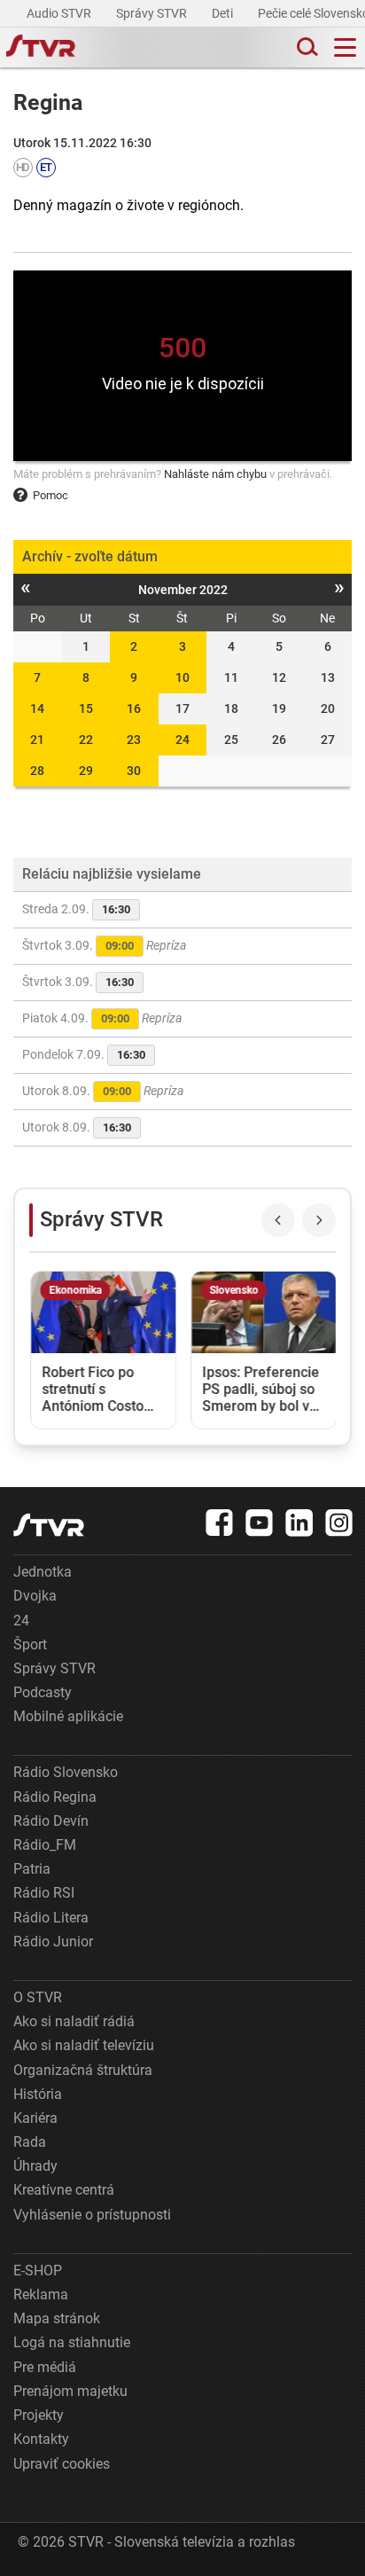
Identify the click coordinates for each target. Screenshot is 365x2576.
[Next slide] (319, 1220)
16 (134, 709)
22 (86, 740)
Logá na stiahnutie (72, 2342)
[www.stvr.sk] (49, 1525)
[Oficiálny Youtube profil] (260, 1523)
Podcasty (43, 1692)
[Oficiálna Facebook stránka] (220, 1523)
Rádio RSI (44, 1893)
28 (37, 771)
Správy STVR (153, 13)
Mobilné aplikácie (68, 1716)
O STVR (38, 1997)
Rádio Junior (53, 1942)
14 (37, 709)
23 (134, 740)
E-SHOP (38, 2271)
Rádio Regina (55, 1797)
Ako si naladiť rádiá (74, 2021)
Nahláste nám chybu (215, 474)
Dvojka (35, 1596)
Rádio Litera (51, 1918)
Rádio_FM (45, 1845)
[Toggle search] (306, 47)
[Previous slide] (278, 1220)
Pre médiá (45, 2367)
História (38, 2094)
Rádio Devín (51, 1821)
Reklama (41, 2294)
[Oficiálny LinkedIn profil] (299, 1523)
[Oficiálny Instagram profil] (339, 1523)
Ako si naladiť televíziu (84, 2045)
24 (182, 740)
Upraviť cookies (62, 2464)
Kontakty (41, 2439)
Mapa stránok (57, 2318)
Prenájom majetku (70, 2391)
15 (86, 709)
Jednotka (43, 1572)
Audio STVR (60, 13)
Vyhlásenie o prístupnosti (92, 2215)
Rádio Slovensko (66, 1772)
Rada (30, 2142)
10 (182, 677)
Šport (30, 1644)
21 (37, 740)
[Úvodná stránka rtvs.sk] (41, 48)
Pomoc (50, 495)
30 (134, 771)
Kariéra (35, 2118)
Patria (32, 1869)
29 (86, 771)
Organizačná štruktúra (83, 2070)
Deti (224, 13)
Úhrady (35, 2166)
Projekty (39, 2415)
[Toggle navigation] (345, 47)
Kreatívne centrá (64, 2190)
